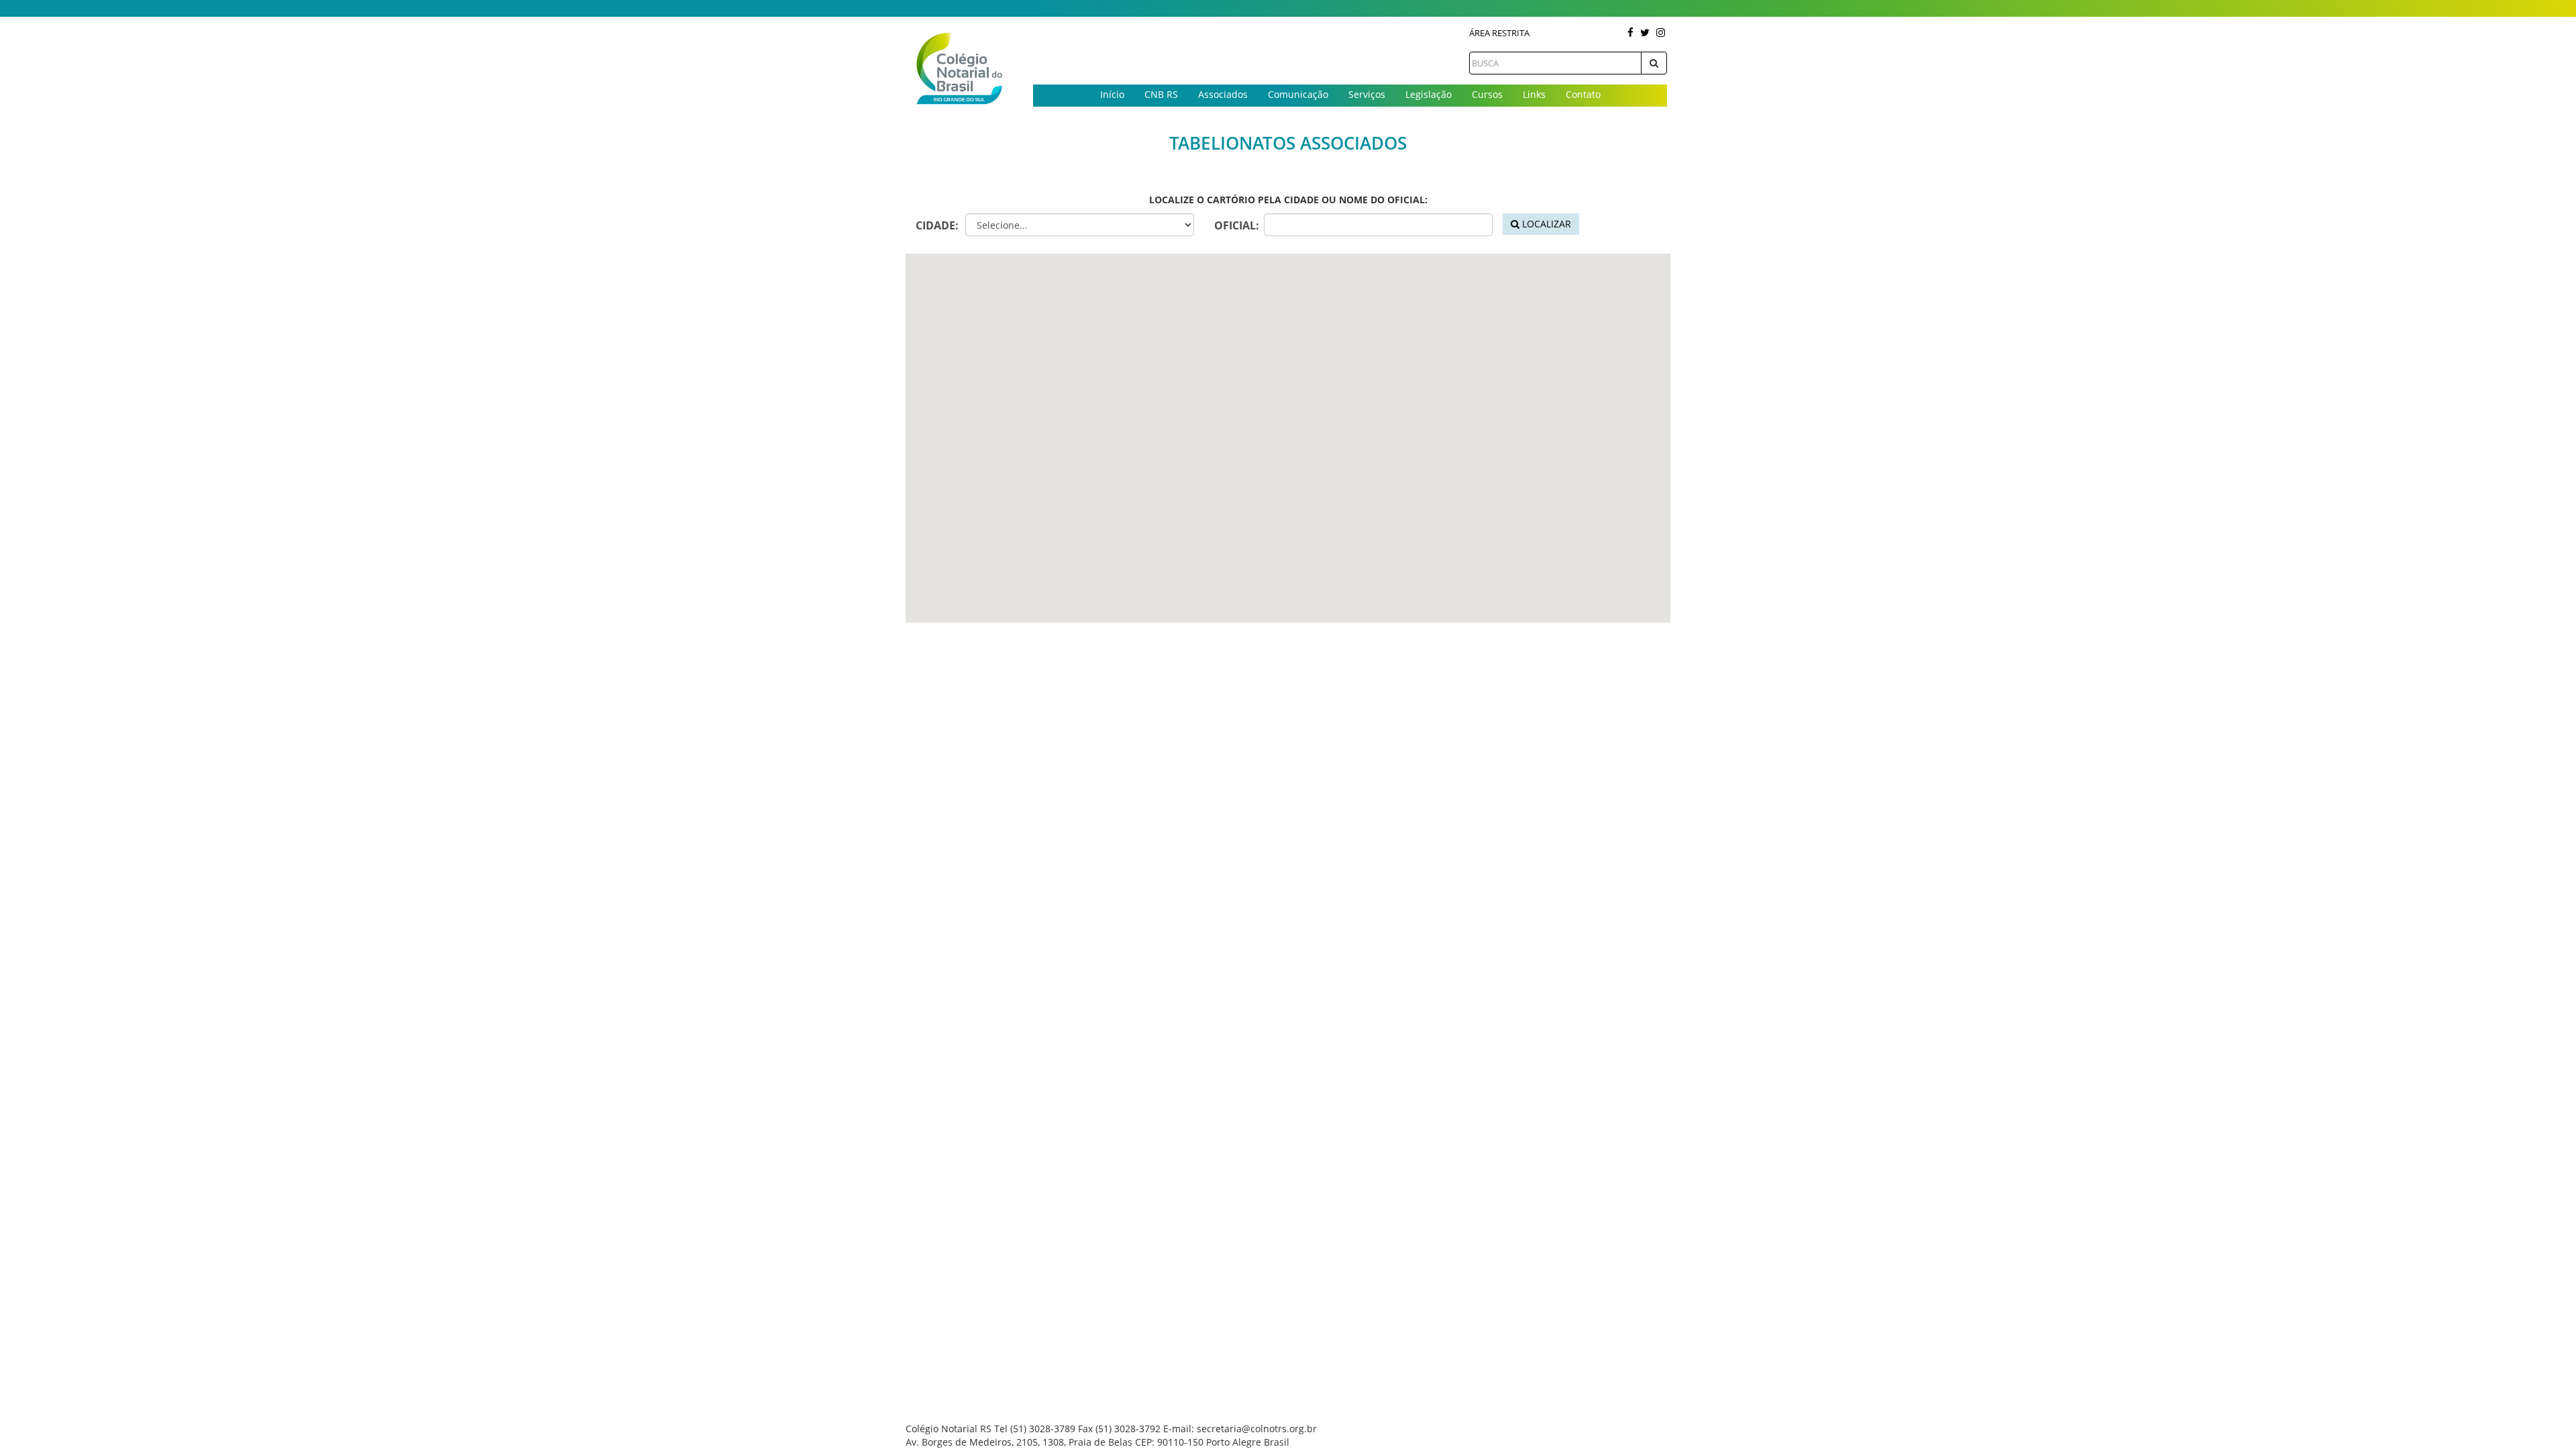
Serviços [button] (1367, 94)
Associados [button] (1223, 94)
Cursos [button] (1487, 94)
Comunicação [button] (1298, 94)
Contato (1583, 94)
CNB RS (1161, 94)
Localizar (1545, 224)
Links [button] (1534, 94)
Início (1112, 94)
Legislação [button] (1429, 94)
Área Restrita (1499, 33)
